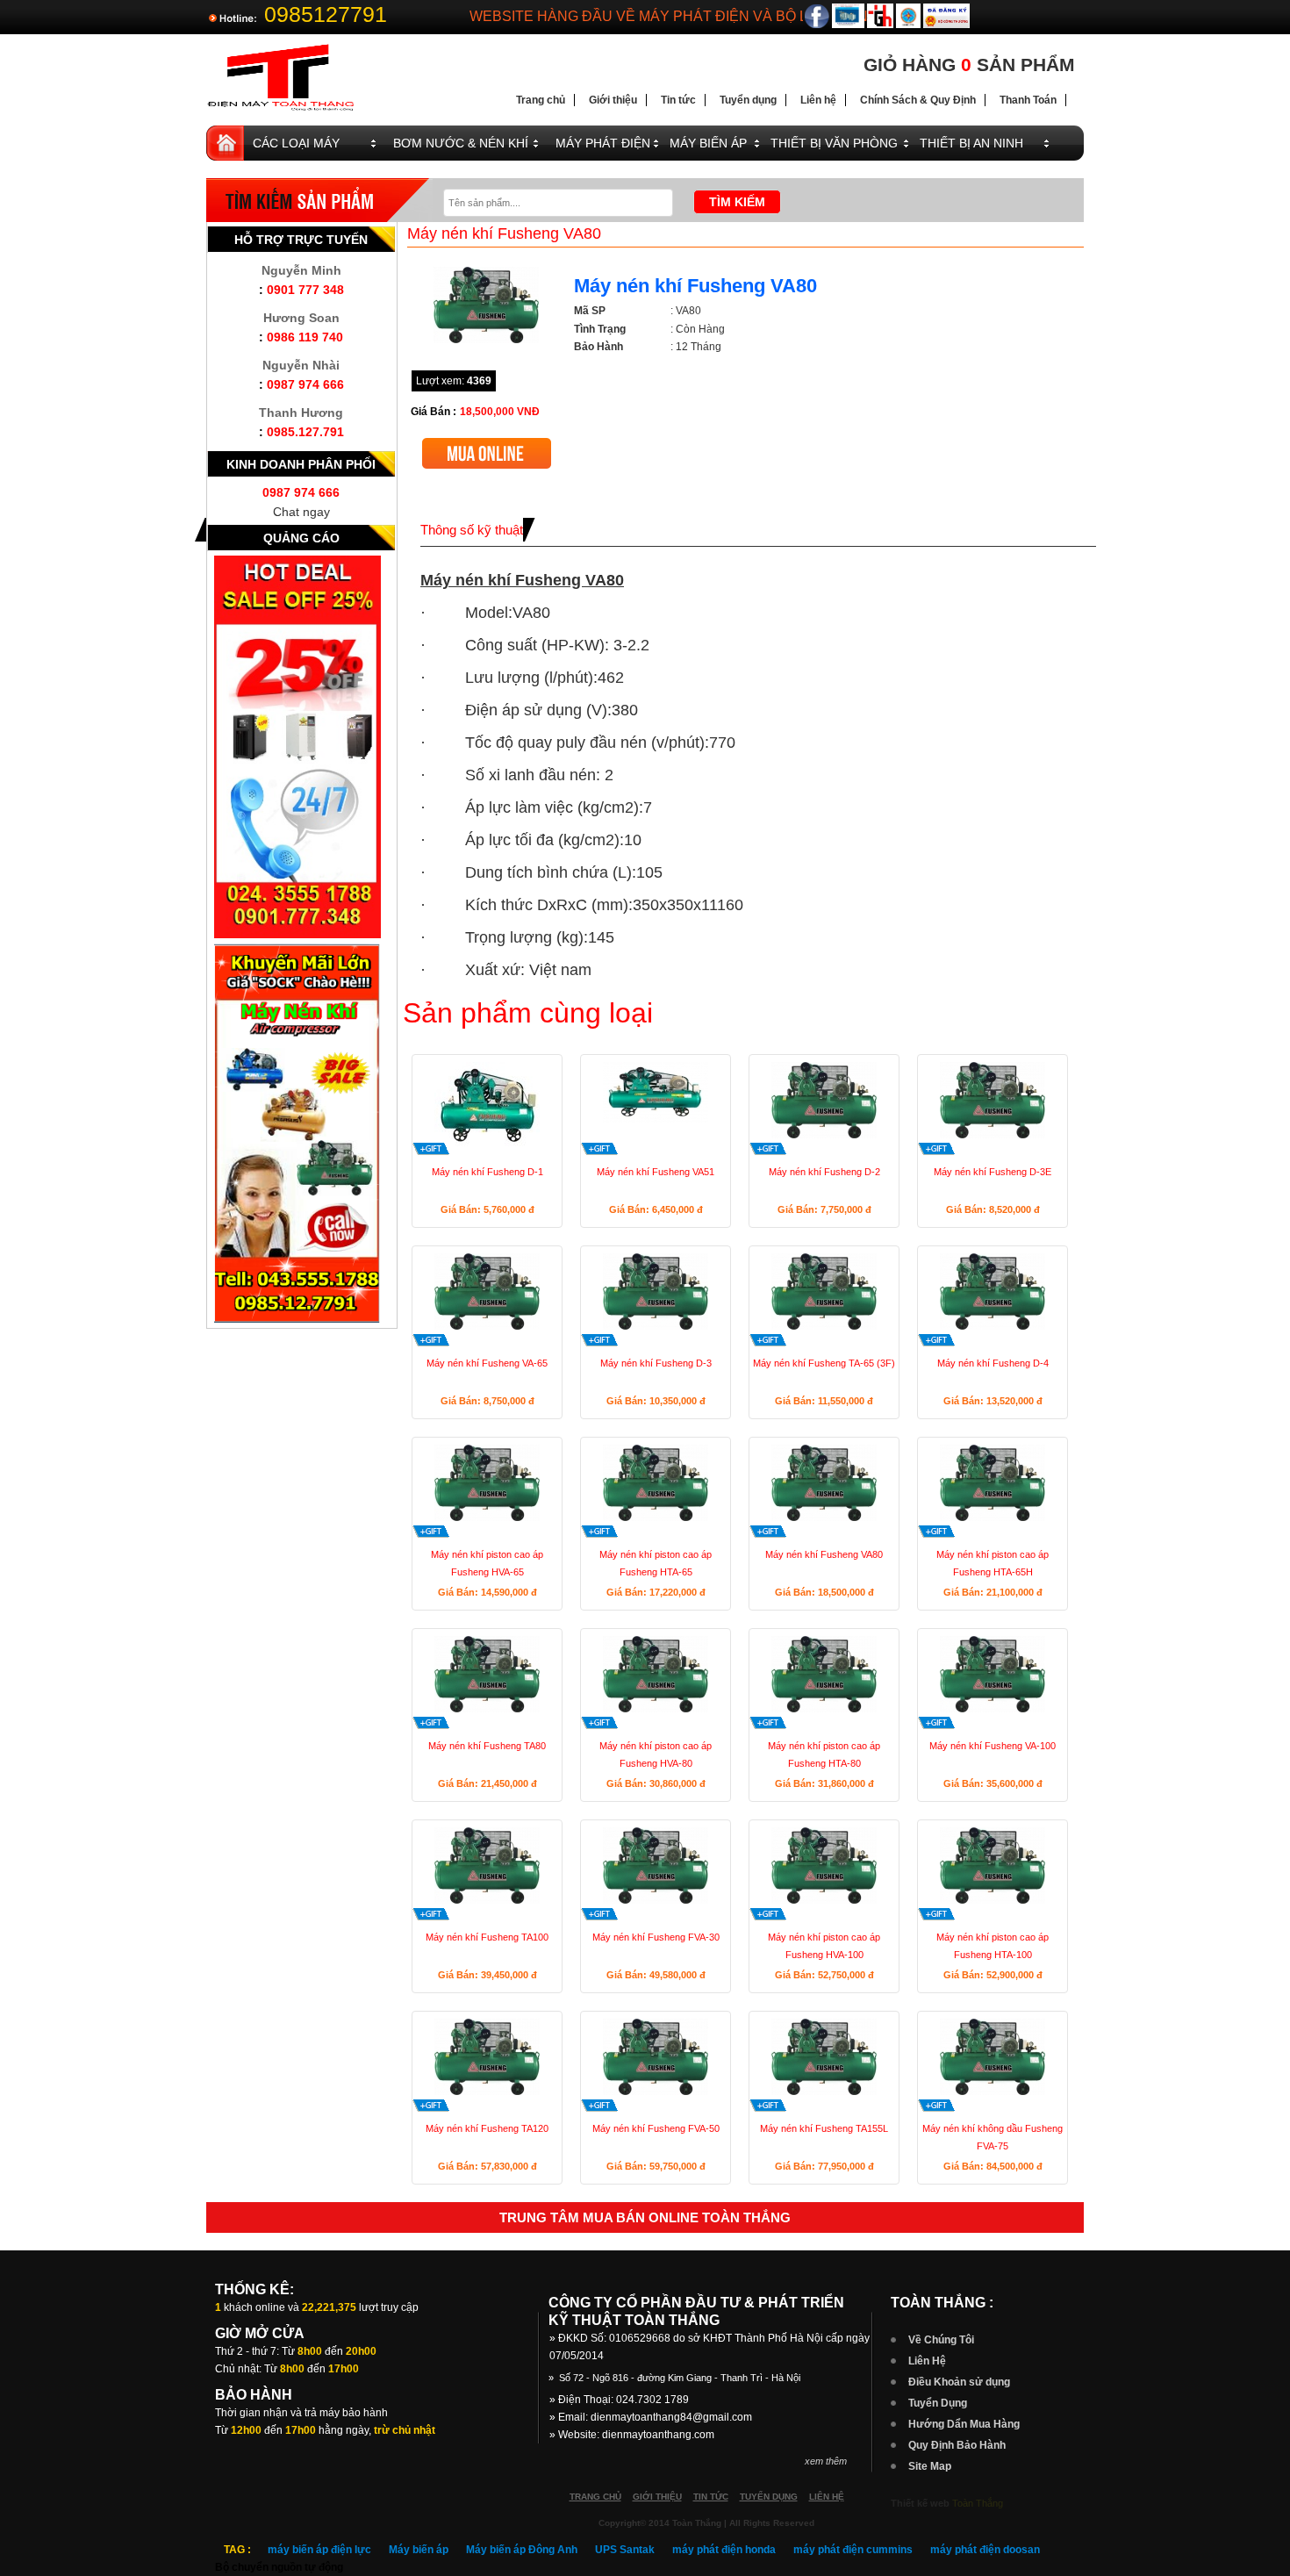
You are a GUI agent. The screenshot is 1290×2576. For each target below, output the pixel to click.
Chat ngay (301, 512)
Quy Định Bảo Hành (957, 2445)
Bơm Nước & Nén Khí (461, 143)
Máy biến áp (419, 2550)
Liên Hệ (927, 2361)
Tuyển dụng (748, 100)
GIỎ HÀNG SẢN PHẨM (969, 65)
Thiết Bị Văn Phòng (834, 143)
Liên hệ (818, 100)
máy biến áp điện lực (319, 2550)
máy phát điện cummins (853, 2550)
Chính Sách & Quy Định (918, 100)
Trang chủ (541, 100)
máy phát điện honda (724, 2550)
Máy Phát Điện (603, 143)
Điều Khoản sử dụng (959, 2382)
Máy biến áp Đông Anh (522, 2550)
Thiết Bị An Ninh (971, 143)
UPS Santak (625, 2550)
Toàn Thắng (978, 2503)
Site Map (930, 2466)
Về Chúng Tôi (941, 2340)
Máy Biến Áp (708, 143)
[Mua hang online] (487, 445)
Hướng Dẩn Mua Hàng (964, 2424)
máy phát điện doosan (985, 2550)
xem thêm (826, 2461)
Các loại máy (296, 143)
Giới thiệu (613, 100)
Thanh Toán (1028, 100)
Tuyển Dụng (938, 2403)
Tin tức (678, 100)
